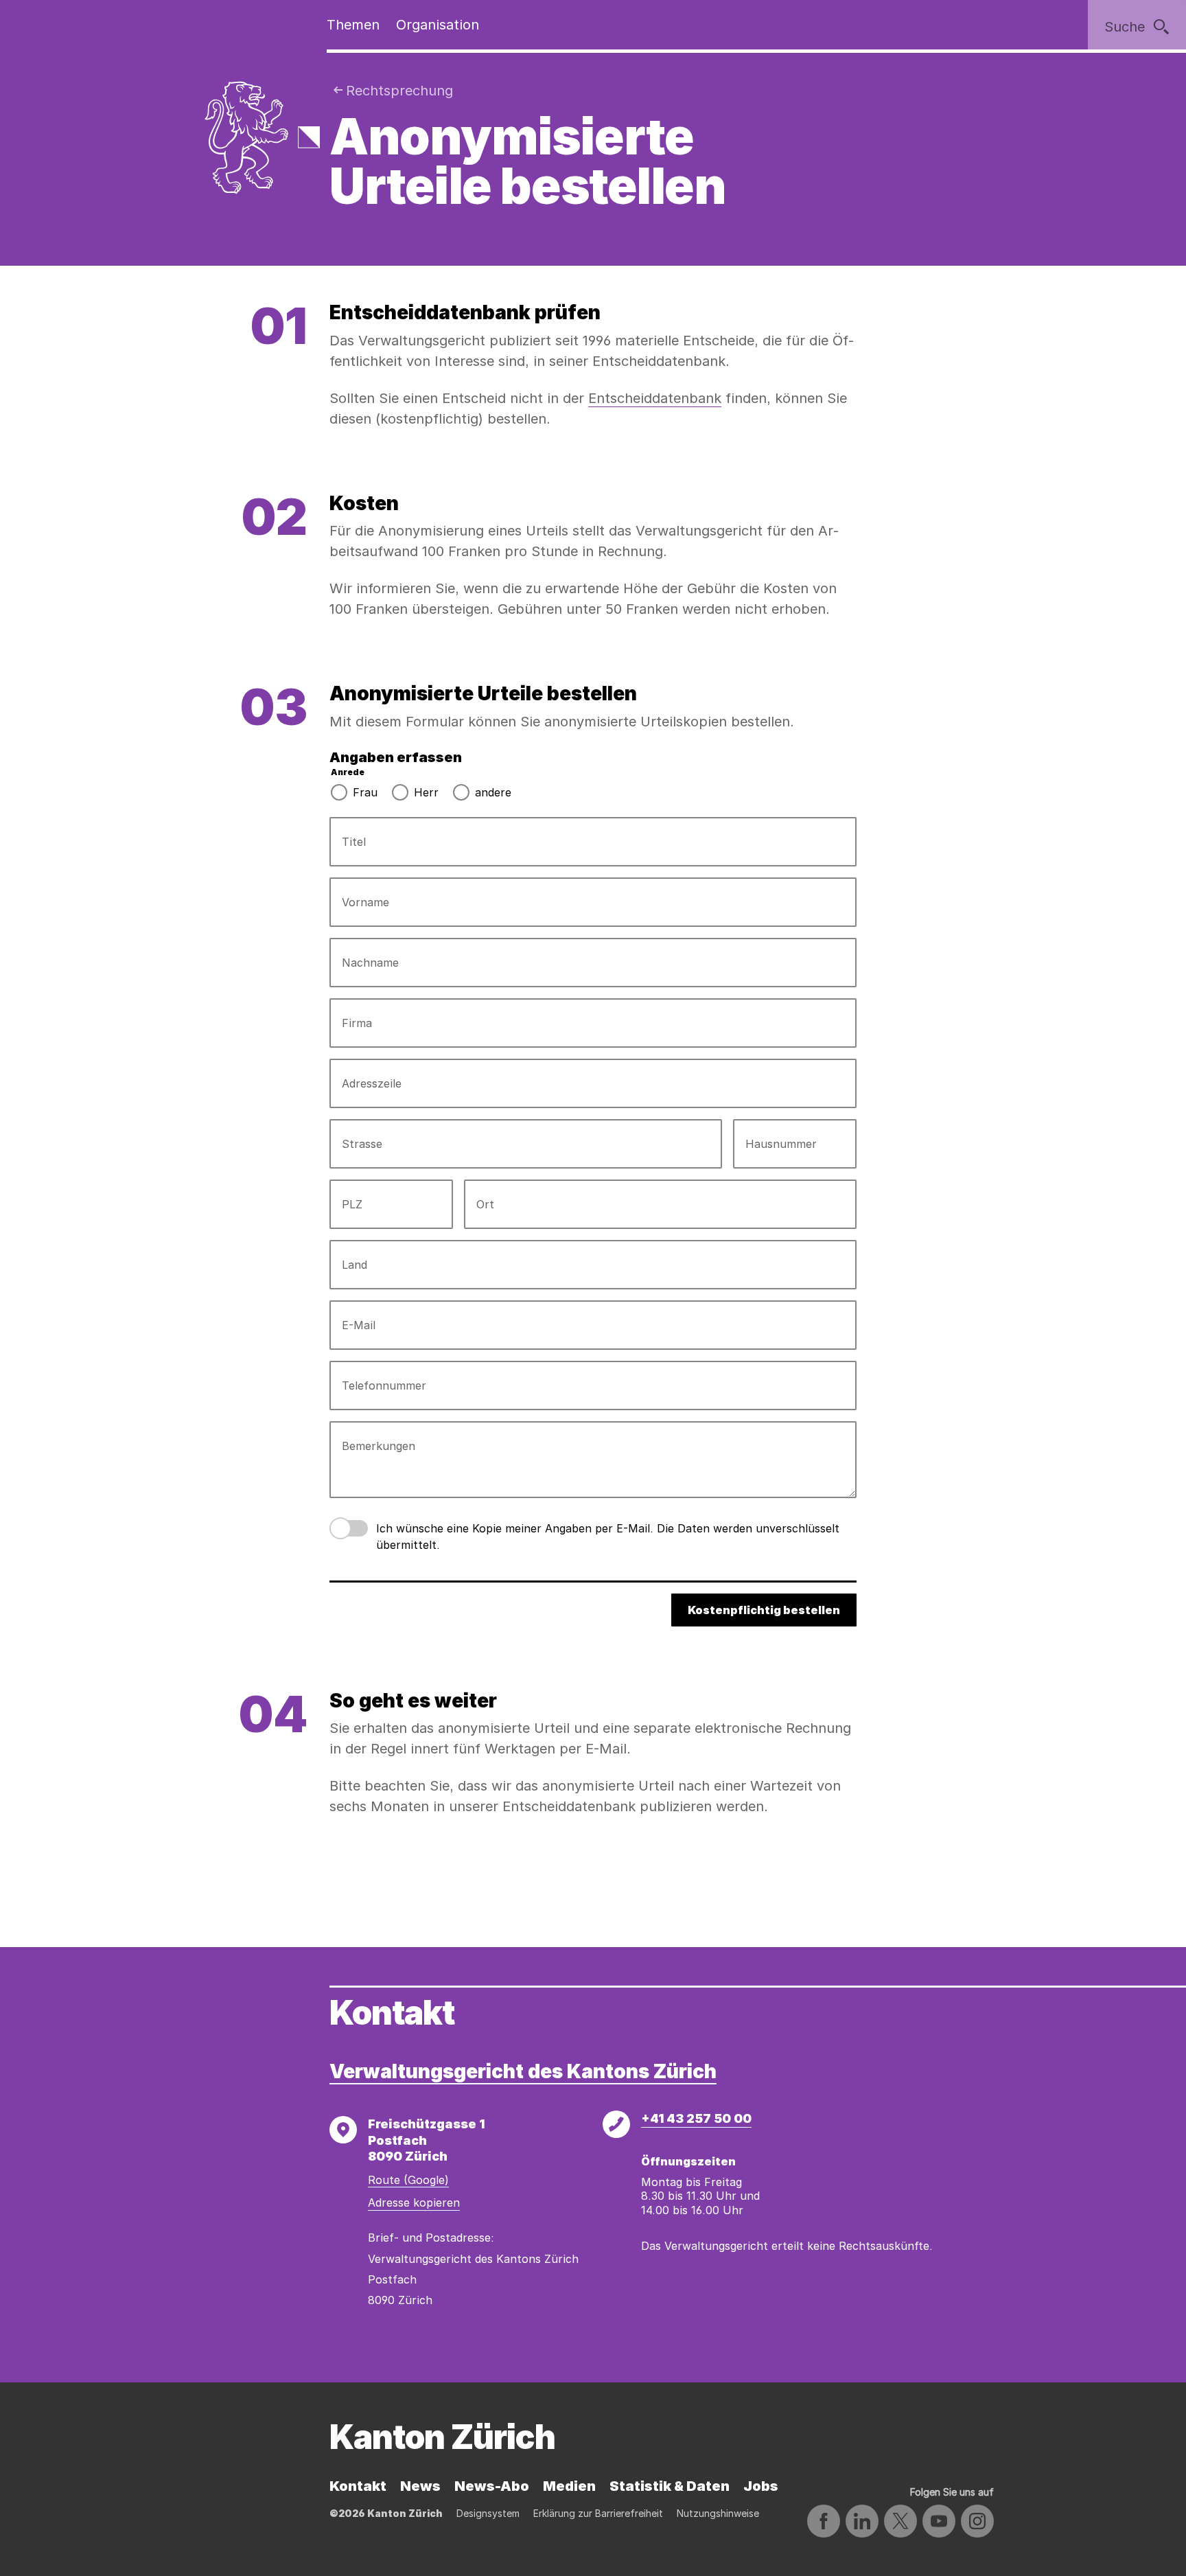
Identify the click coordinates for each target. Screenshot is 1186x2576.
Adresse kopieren (414, 2203)
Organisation (438, 25)
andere (493, 792)
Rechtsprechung (399, 91)
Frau (365, 792)
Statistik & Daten (670, 2486)
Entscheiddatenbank (655, 398)
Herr (426, 792)
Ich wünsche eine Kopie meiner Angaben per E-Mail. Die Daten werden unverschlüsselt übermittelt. (608, 1537)
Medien (569, 2486)
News (420, 2486)
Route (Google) (408, 2180)
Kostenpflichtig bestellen (764, 1610)
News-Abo (492, 2486)
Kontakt (358, 2486)
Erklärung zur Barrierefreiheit (598, 2513)
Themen (353, 25)
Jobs (761, 2486)
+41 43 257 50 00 (696, 2118)
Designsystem (488, 2513)
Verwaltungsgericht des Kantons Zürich (523, 2071)
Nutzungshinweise (718, 2513)
